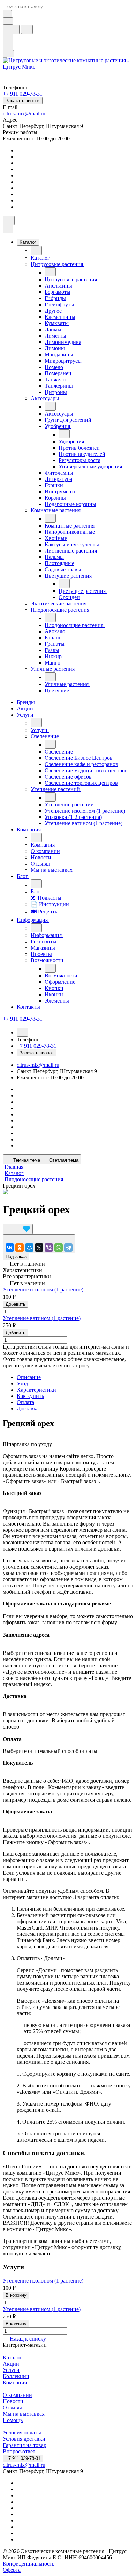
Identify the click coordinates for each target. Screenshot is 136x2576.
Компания (15, 2382)
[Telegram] (68, 1248)
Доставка (28, 1408)
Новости (13, 2401)
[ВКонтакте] (10, 1248)
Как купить (30, 1396)
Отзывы (12, 2408)
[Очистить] (7, 14)
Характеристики (36, 1390)
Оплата (25, 1402)
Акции (11, 2364)
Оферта (12, 2570)
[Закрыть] (8, 229)
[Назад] (36, 250)
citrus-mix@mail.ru (24, 114)
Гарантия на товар (25, 2445)
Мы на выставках (24, 2414)
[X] (39, 1248)
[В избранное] (18, 1229)
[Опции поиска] (8, 21)
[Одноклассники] (20, 1248)
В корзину (16, 2295)
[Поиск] (9, 220)
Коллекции (16, 2376)
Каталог (12, 2357)
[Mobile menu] (8, 54)
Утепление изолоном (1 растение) (43, 1290)
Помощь (13, 2420)
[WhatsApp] (59, 1248)
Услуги (11, 2370)
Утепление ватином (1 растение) (42, 1318)
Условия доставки (24, 2439)
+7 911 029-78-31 (23, 2458)
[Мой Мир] (29, 1248)
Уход (22, 1383)
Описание (29, 1377)
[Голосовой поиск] (11, 29)
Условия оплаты (22, 2433)
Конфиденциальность (29, 2564)
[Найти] (27, 29)
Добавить (16, 1304)
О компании (17, 2395)
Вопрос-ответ (19, 2451)
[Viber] (49, 1248)
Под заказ (16, 1257)
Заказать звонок (23, 101)
